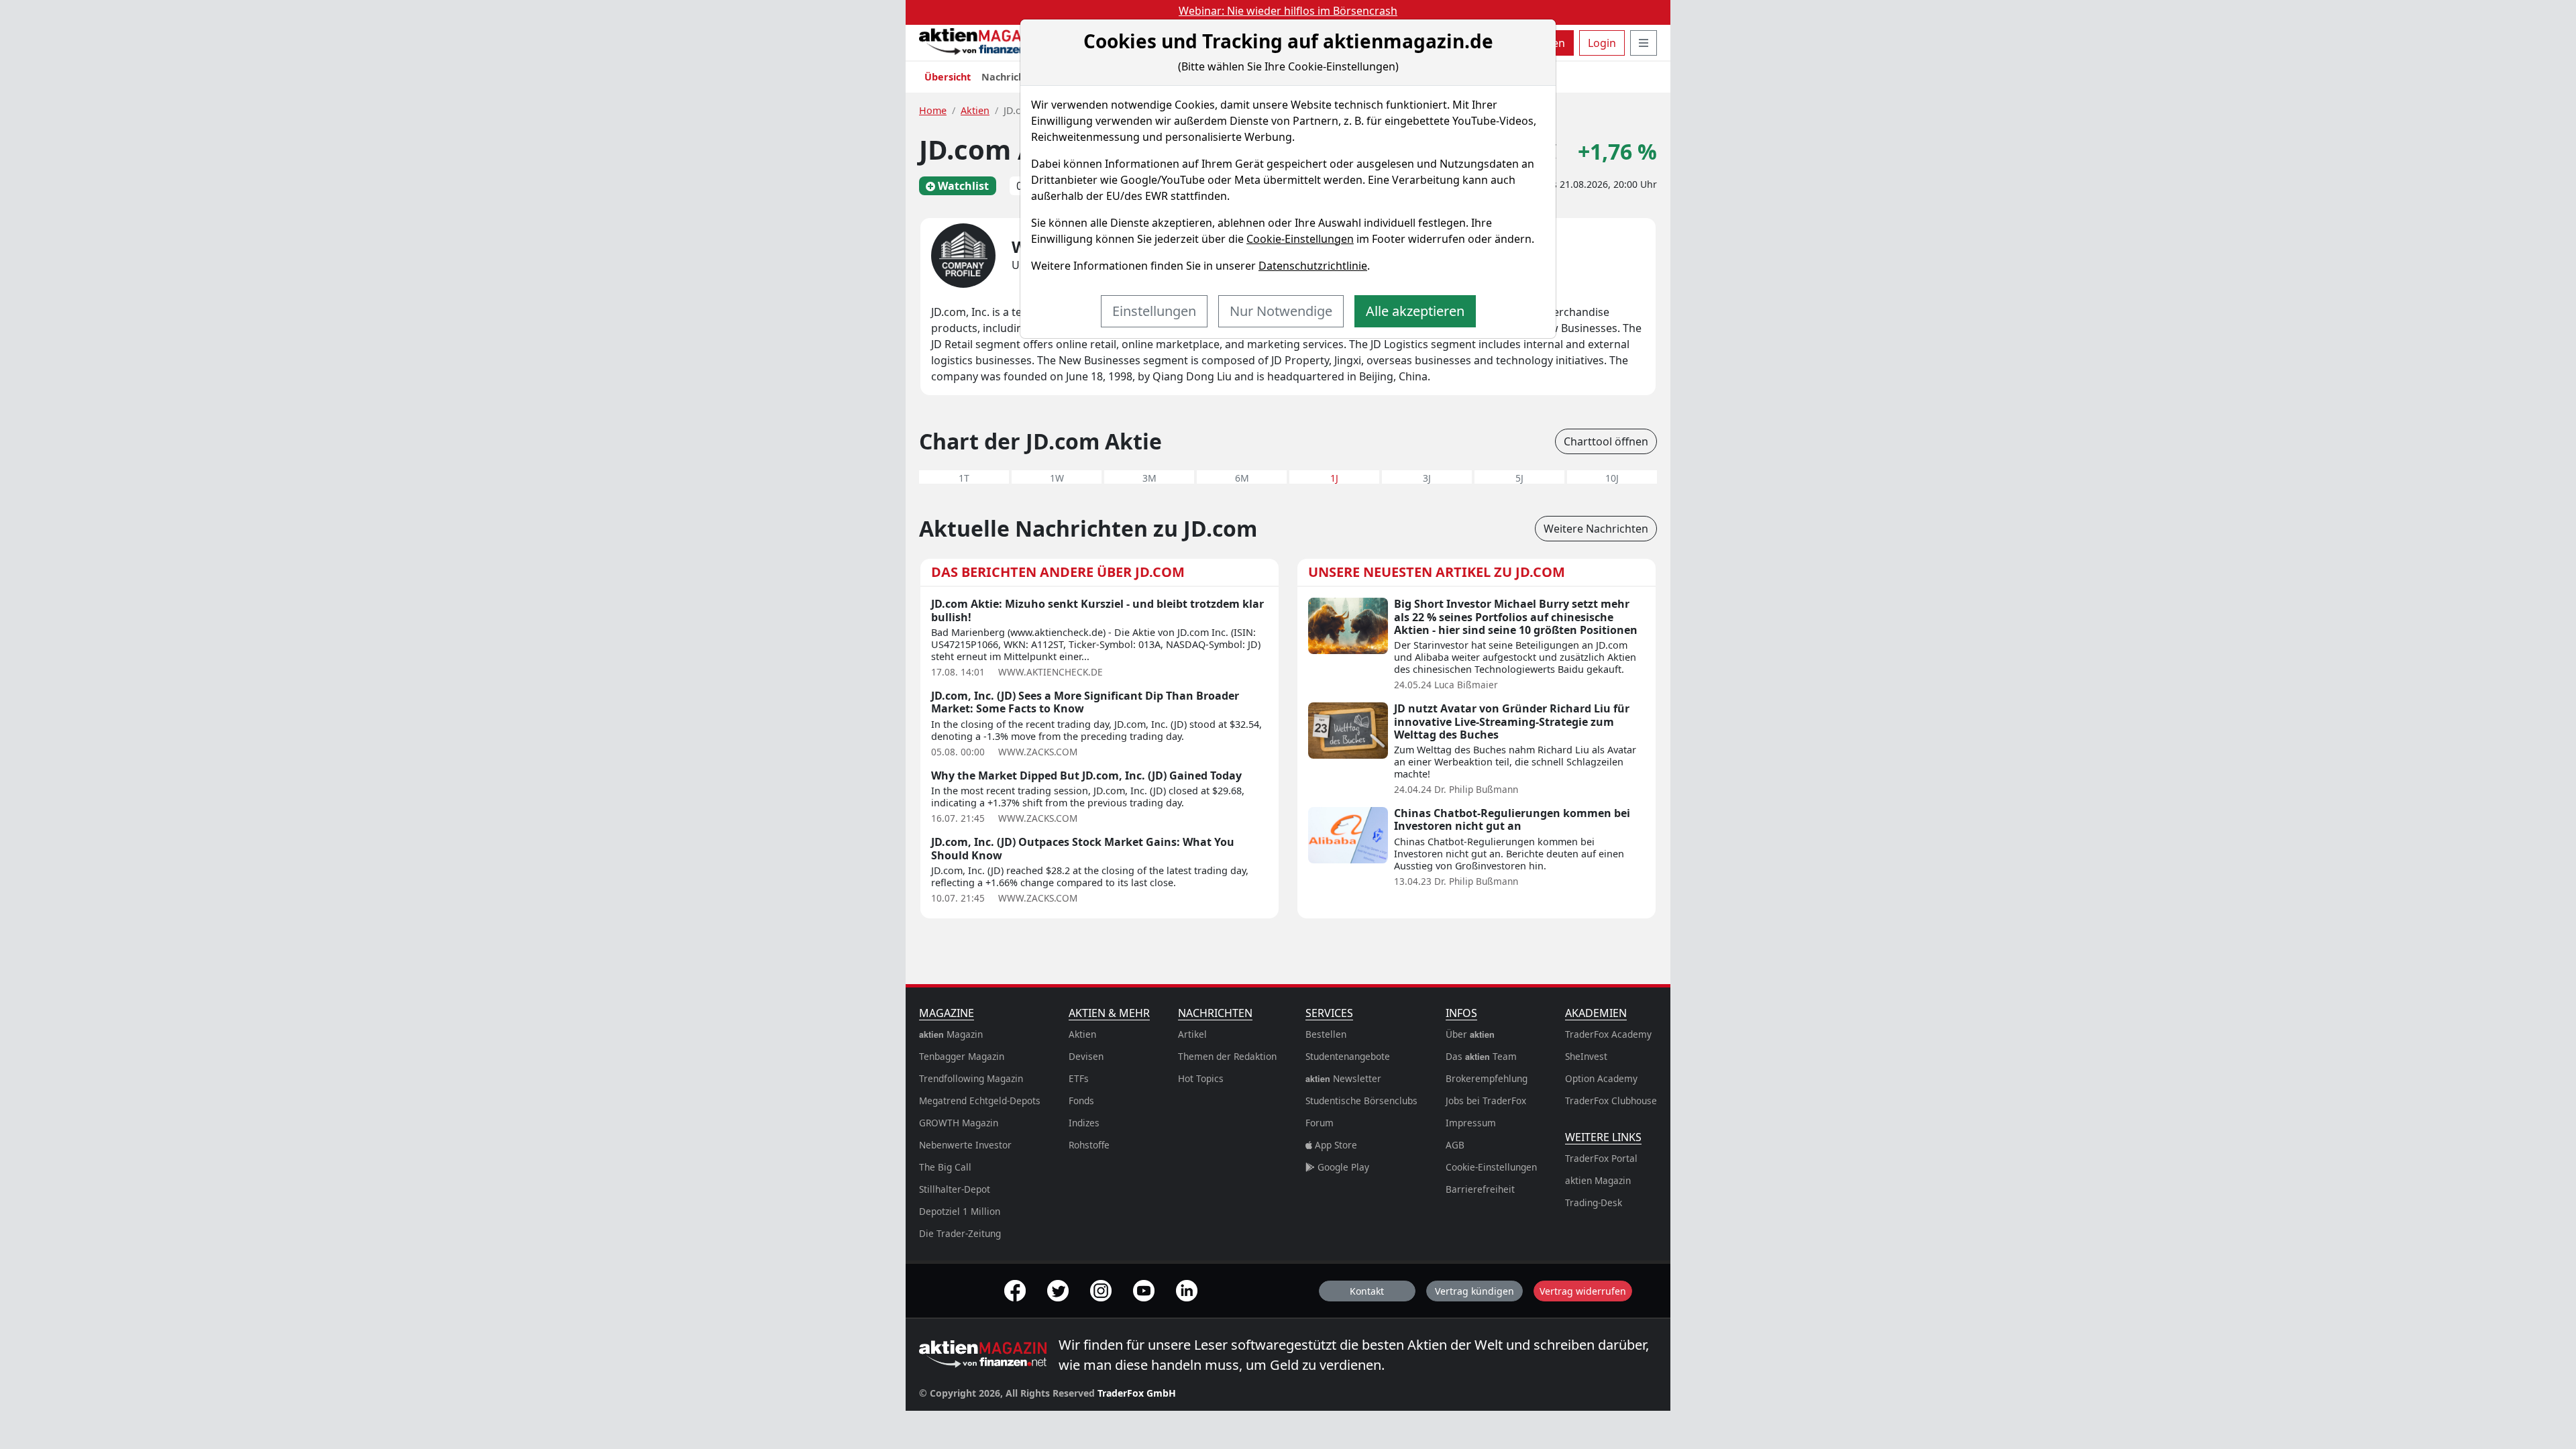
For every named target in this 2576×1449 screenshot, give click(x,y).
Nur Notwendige (1281, 311)
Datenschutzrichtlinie (1313, 266)
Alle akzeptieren (1415, 311)
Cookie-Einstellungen (1300, 239)
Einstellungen (1154, 311)
